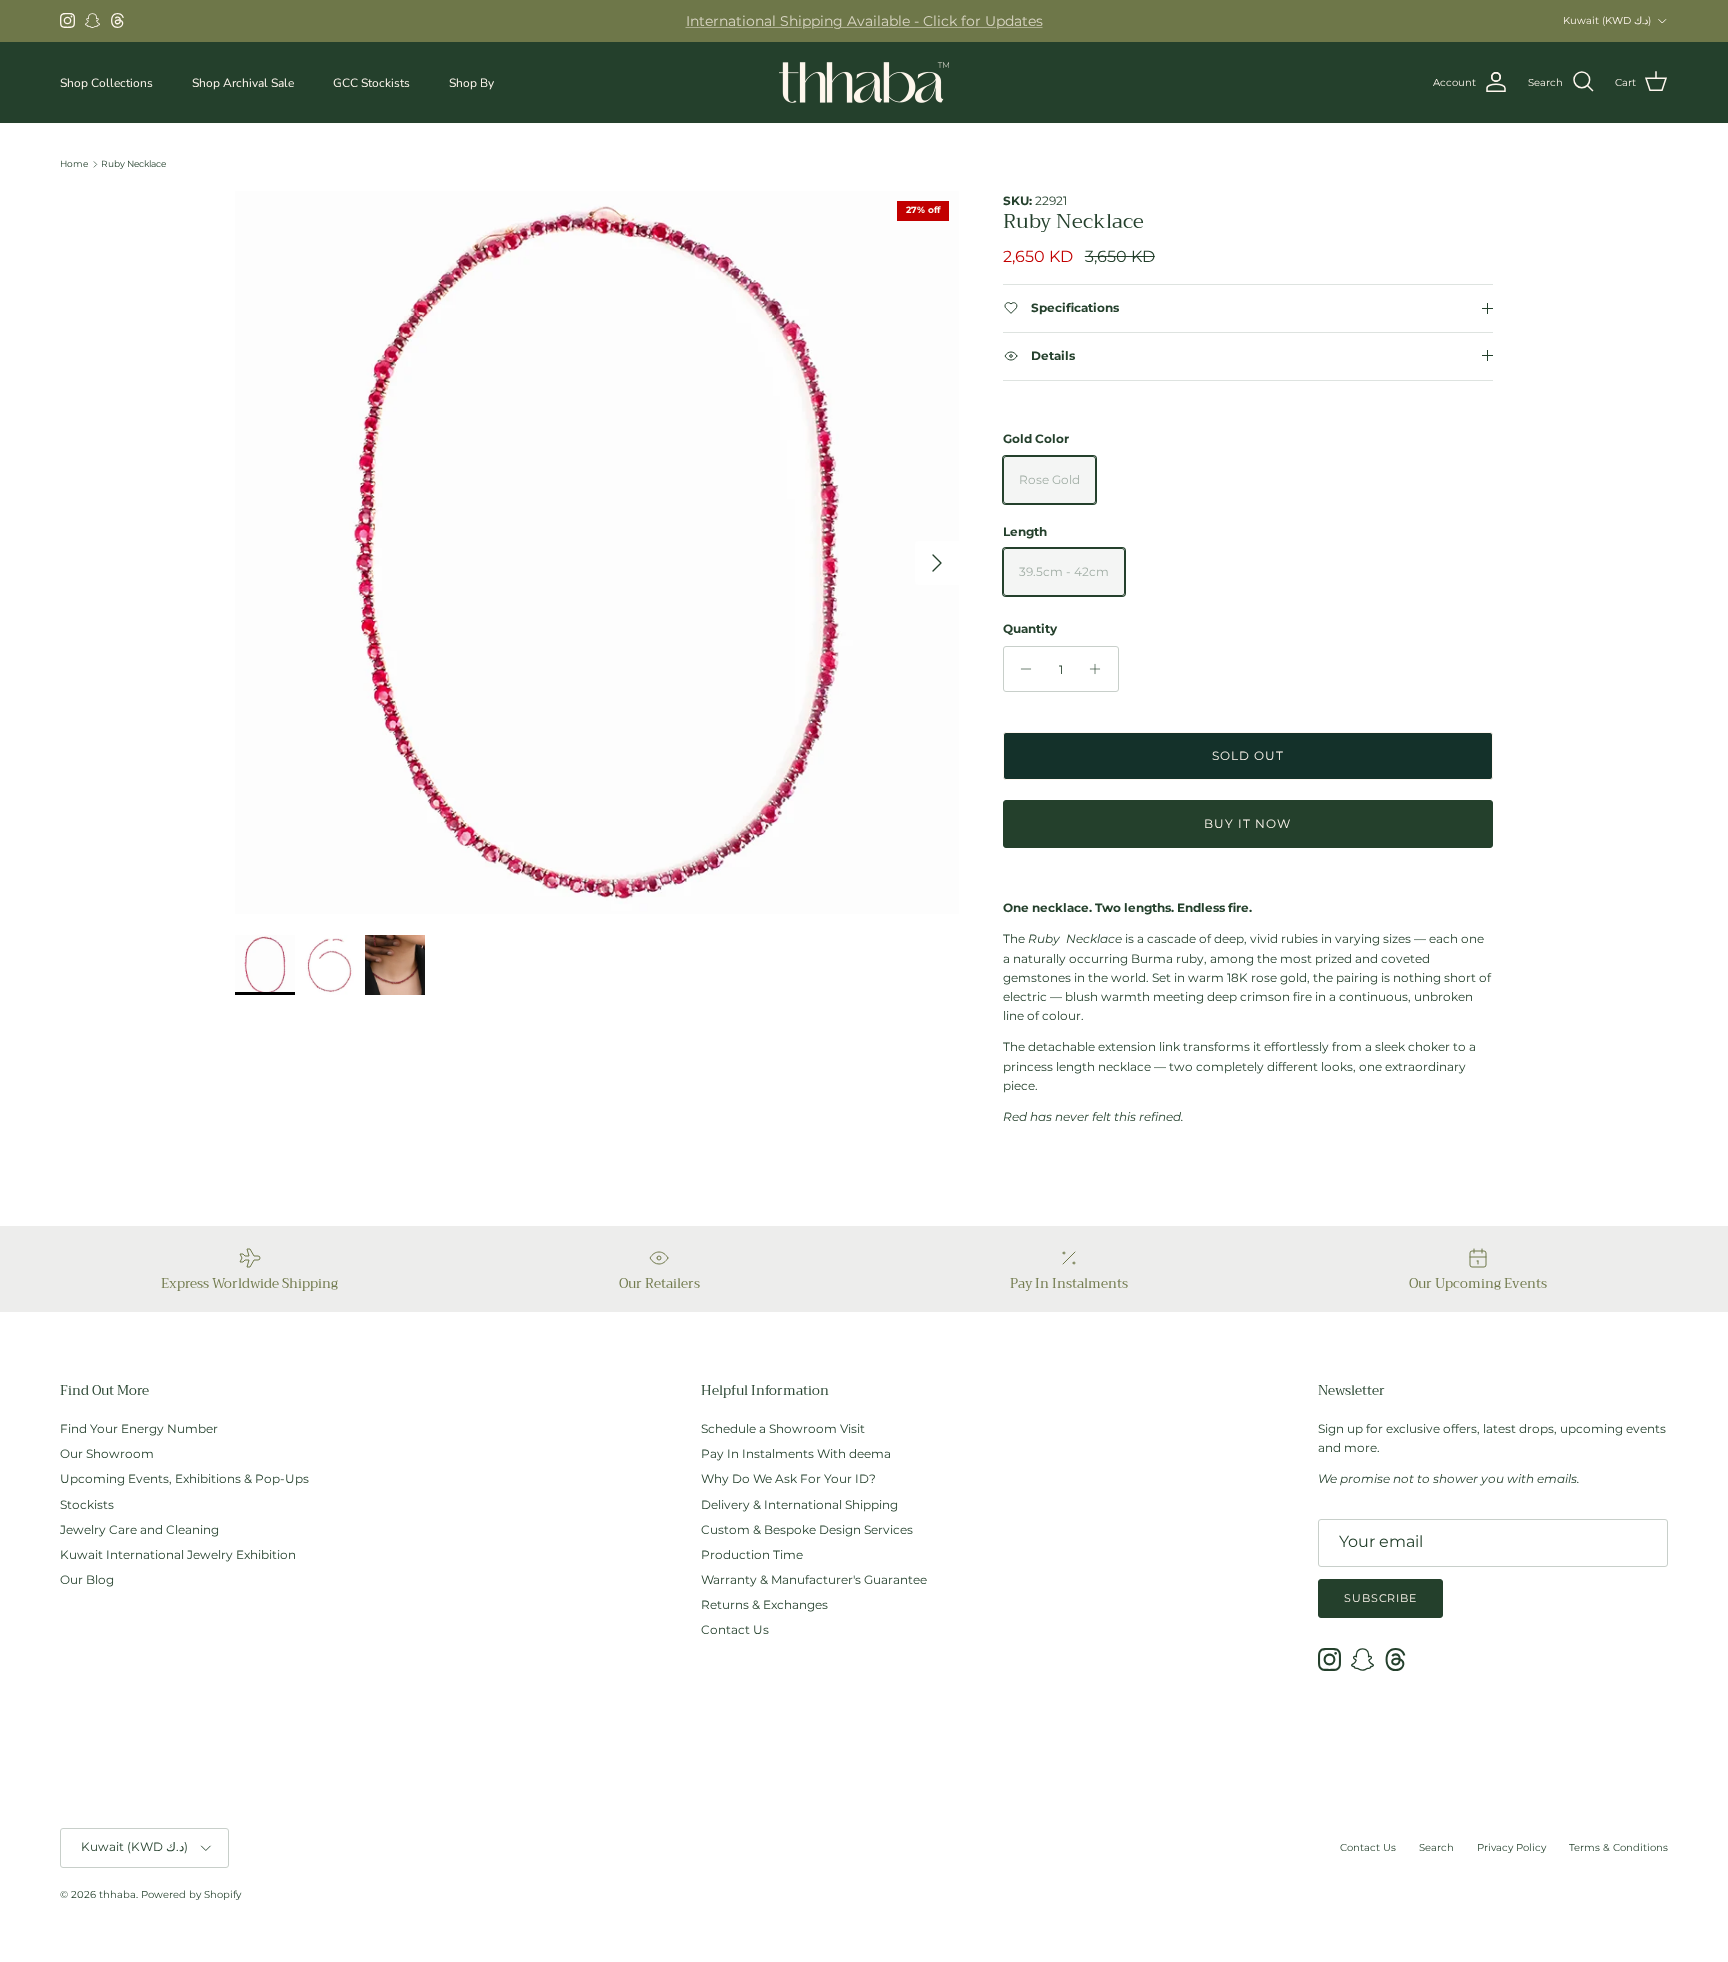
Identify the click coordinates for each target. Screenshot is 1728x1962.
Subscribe (1380, 1598)
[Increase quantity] (1100, 669)
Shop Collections (106, 82)
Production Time (752, 1554)
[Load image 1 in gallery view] (597, 553)
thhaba (117, 1894)
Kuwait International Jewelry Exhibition (178, 1554)
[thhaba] (864, 82)
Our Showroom (107, 1453)
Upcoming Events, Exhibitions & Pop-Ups (184, 1478)
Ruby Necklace (133, 163)
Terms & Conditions (1618, 1847)
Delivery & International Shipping (799, 1504)
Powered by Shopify (191, 1894)
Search (1436, 1847)
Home (74, 163)
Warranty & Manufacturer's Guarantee (814, 1579)
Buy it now (1247, 823)
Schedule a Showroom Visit (783, 1428)
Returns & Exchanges (764, 1604)
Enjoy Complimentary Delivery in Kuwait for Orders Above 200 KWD (864, 26)
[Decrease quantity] (1021, 669)
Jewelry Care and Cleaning (139, 1529)
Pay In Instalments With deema (796, 1453)
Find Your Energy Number (139, 1428)
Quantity (1030, 628)
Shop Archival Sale (243, 82)
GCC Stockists (371, 82)
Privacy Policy (1511, 1847)
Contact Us (735, 1629)
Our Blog (87, 1579)
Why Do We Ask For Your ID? (788, 1478)
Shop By (471, 82)
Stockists (87, 1504)
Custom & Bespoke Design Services (807, 1529)
